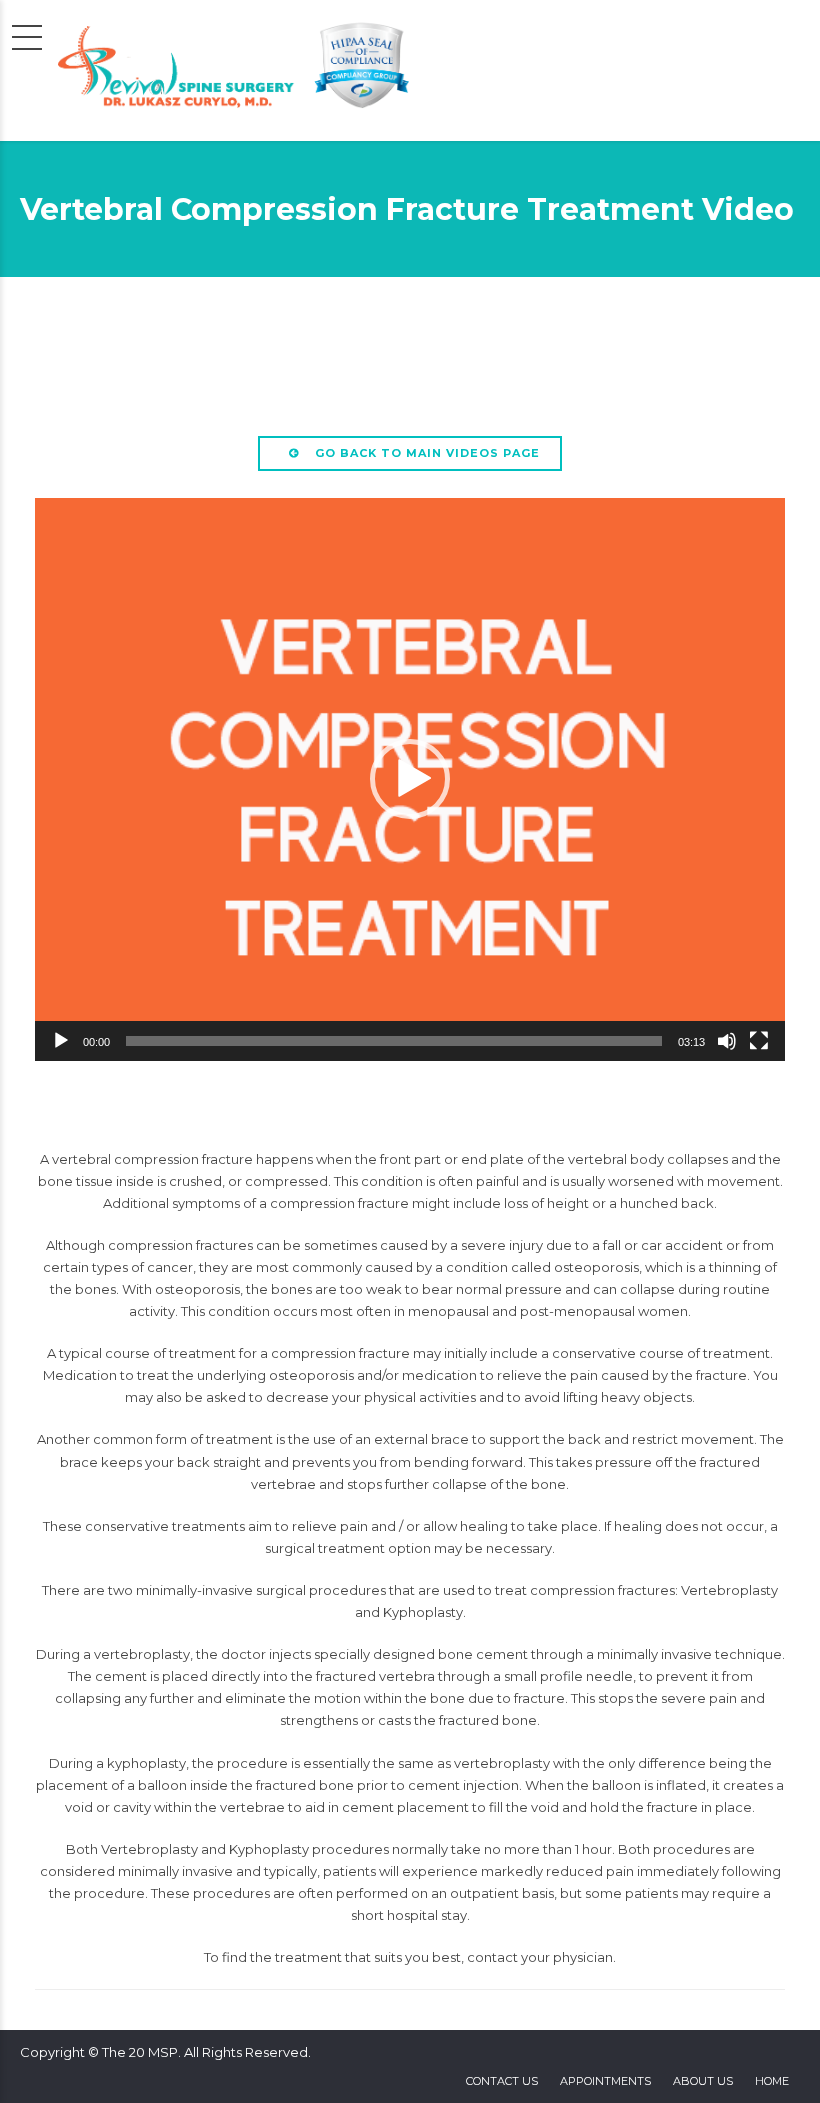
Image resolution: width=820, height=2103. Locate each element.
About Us (703, 2081)
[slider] (394, 1041)
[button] (410, 779)
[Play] (61, 1041)
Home (772, 2081)
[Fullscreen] (759, 1041)
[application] (410, 779)
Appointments (605, 2081)
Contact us (502, 2081)
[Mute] (727, 1041)
